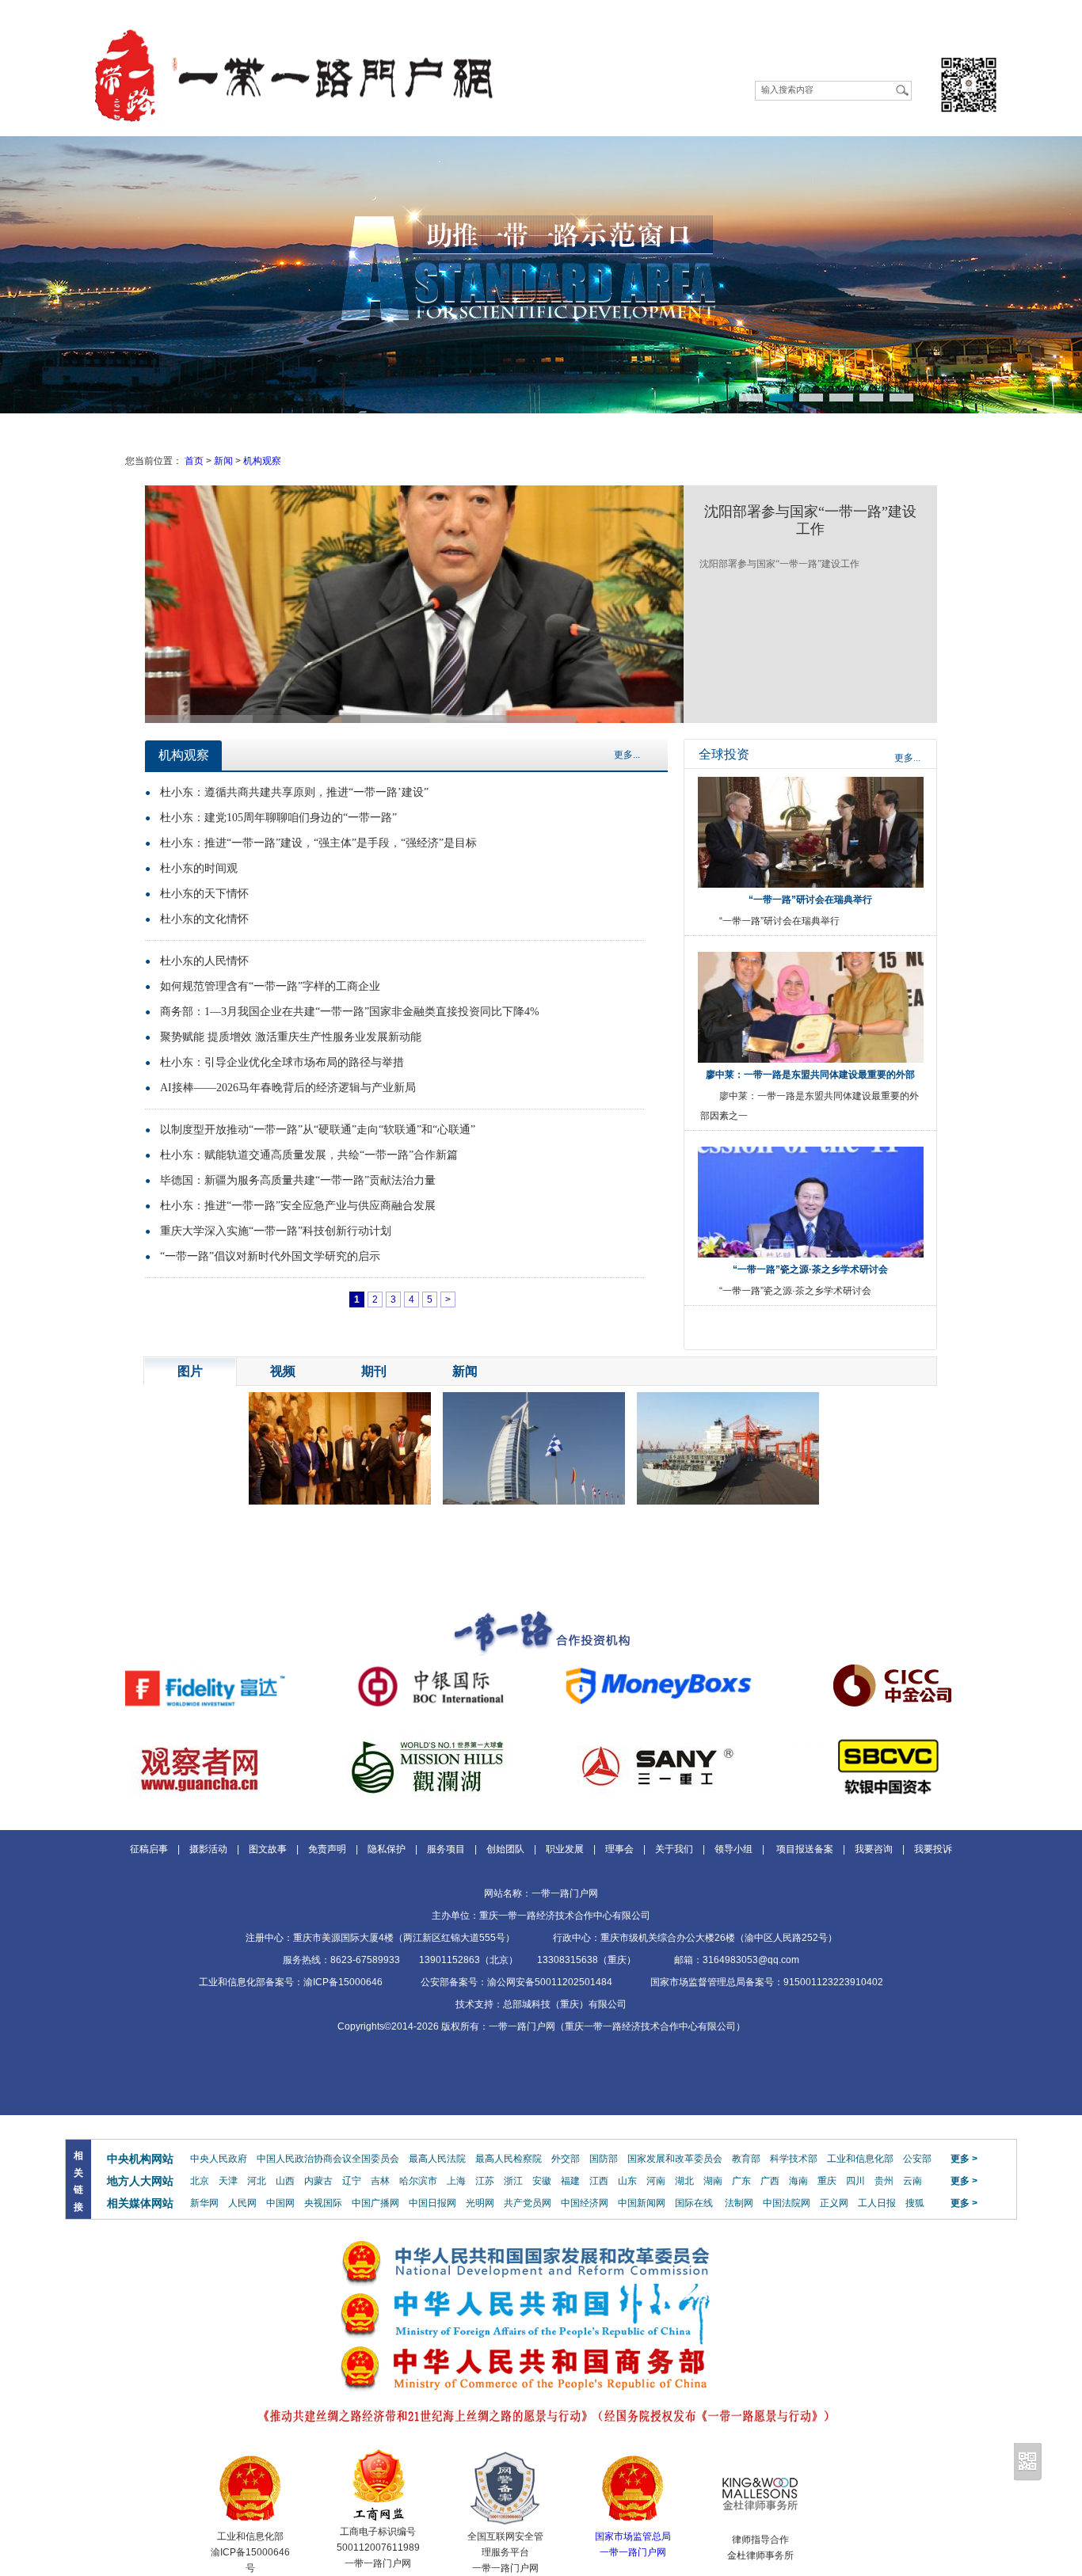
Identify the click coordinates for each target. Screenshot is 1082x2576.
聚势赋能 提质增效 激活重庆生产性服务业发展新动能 (291, 1037)
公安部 (917, 2159)
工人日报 (877, 2203)
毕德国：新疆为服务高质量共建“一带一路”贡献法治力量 (298, 1180)
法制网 (739, 2203)
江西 (599, 2181)
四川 (855, 2181)
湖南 (713, 2181)
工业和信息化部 (860, 2159)
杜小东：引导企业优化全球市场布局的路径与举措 (282, 1062)
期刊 (374, 1371)
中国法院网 (787, 2203)
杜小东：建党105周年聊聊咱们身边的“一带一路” (278, 818)
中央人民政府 (219, 2159)
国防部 (604, 2159)
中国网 (280, 2203)
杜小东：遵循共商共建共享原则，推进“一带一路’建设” (294, 792)
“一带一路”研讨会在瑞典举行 (810, 900)
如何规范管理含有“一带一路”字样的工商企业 (270, 986)
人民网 (242, 2203)
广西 (770, 2181)
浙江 (513, 2181)
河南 (656, 2181)
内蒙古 (318, 2181)
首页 (194, 461)
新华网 (204, 2203)
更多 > (964, 2159)
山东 (627, 2181)
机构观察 (262, 461)
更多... (627, 755)
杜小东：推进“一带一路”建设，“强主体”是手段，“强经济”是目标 (318, 843)
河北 (257, 2181)
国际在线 (694, 2203)
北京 (200, 2181)
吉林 (380, 2181)
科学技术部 (794, 2159)
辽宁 (352, 2181)
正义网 (834, 2203)
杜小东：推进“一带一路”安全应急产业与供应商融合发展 (298, 1206)
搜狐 (915, 2203)
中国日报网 (432, 2203)
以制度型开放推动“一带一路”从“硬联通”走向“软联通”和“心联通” (318, 1130)
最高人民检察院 (509, 2159)
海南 (798, 2181)
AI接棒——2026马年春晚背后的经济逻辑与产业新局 (288, 1088)
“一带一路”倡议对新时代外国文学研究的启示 (270, 1256)
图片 (190, 1371)
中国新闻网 (642, 2203)
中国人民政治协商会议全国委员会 (328, 2159)
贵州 (884, 2181)
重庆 (827, 2181)
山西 (285, 2181)
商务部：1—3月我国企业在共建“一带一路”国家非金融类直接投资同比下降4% (350, 1012)
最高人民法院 (437, 2159)
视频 (283, 1371)
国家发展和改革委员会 (675, 2159)
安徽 (542, 2181)
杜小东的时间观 (199, 868)
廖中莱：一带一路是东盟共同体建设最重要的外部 (810, 1075)
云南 (912, 2181)
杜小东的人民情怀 (204, 961)
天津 (228, 2181)
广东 (741, 2181)
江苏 (485, 2181)
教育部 (746, 2159)
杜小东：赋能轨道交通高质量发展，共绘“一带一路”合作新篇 (309, 1155)
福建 (570, 2181)
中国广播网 (375, 2203)
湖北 (684, 2181)
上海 (456, 2181)
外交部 (566, 2159)
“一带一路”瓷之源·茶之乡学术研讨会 (810, 1269)
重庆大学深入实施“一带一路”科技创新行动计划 (276, 1231)
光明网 (480, 2203)
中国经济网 (585, 2203)
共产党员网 (528, 2203)
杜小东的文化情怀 (204, 919)
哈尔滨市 (418, 2181)
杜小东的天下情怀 (204, 894)
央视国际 (323, 2203)
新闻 (223, 461)
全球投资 (724, 754)
